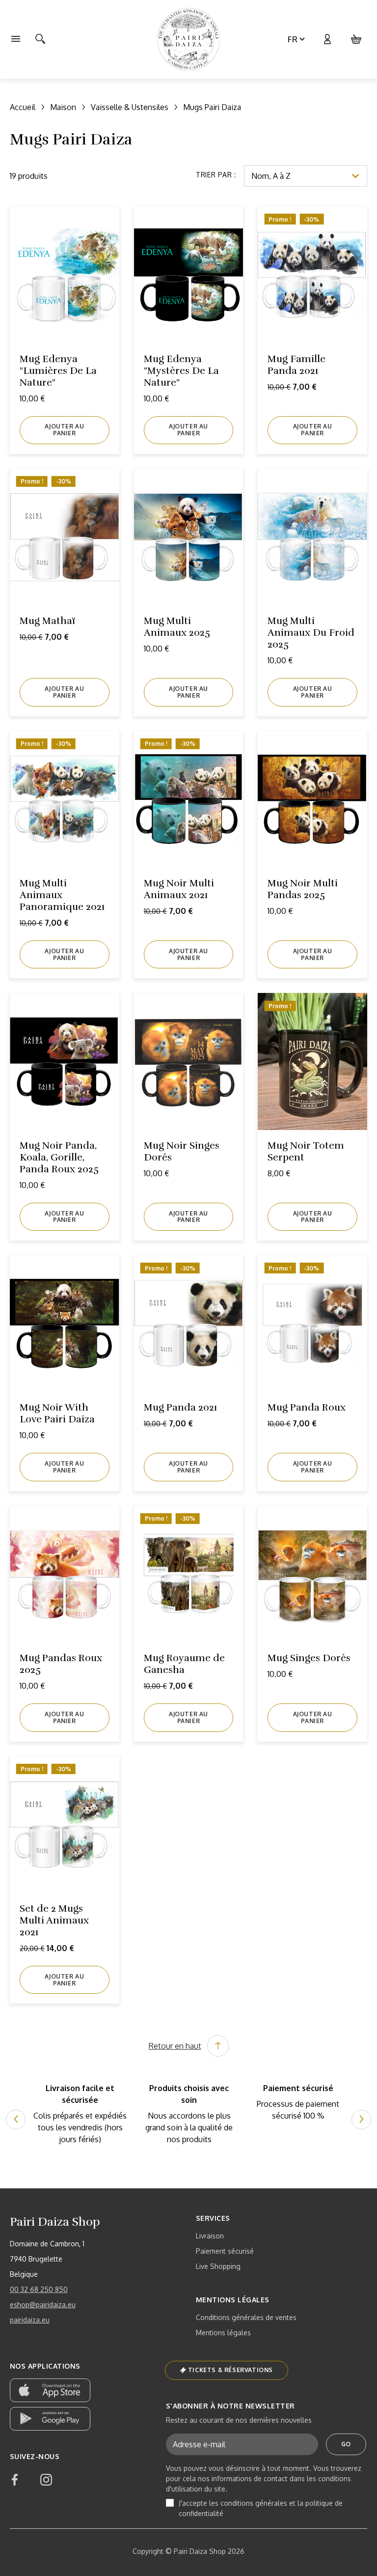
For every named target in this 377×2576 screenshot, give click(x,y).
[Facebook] (15, 2480)
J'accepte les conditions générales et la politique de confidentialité (261, 2508)
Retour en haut (175, 2046)
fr (293, 39)
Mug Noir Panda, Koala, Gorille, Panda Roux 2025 (59, 1157)
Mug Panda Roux (307, 1407)
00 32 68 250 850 (39, 2289)
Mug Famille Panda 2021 (296, 365)
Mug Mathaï (47, 621)
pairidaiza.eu (30, 2320)
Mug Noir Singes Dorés (182, 1151)
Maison (63, 107)
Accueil (23, 107)
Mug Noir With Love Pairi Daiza (57, 1413)
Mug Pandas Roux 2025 (61, 1664)
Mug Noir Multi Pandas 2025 (303, 889)
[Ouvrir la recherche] (40, 39)
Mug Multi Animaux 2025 (177, 627)
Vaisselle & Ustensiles (130, 107)
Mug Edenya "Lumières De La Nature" (58, 371)
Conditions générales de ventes (246, 2317)
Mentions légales (223, 2333)
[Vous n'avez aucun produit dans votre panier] (356, 39)
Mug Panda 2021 (181, 1407)
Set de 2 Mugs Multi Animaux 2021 (54, 1920)
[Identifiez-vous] (327, 39)
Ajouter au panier (64, 430)
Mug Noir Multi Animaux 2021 (179, 889)
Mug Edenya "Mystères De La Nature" (181, 371)
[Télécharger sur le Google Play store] (50, 2419)
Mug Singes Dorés (309, 1658)
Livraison (210, 2236)
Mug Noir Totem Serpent (306, 1151)
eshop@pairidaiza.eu (43, 2305)
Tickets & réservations (230, 2370)
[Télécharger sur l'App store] (50, 2390)
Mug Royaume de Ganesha (184, 1664)
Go (346, 2444)
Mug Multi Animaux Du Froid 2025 (311, 633)
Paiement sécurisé (225, 2251)
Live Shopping (218, 2266)
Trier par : (216, 175)
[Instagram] (46, 2480)
